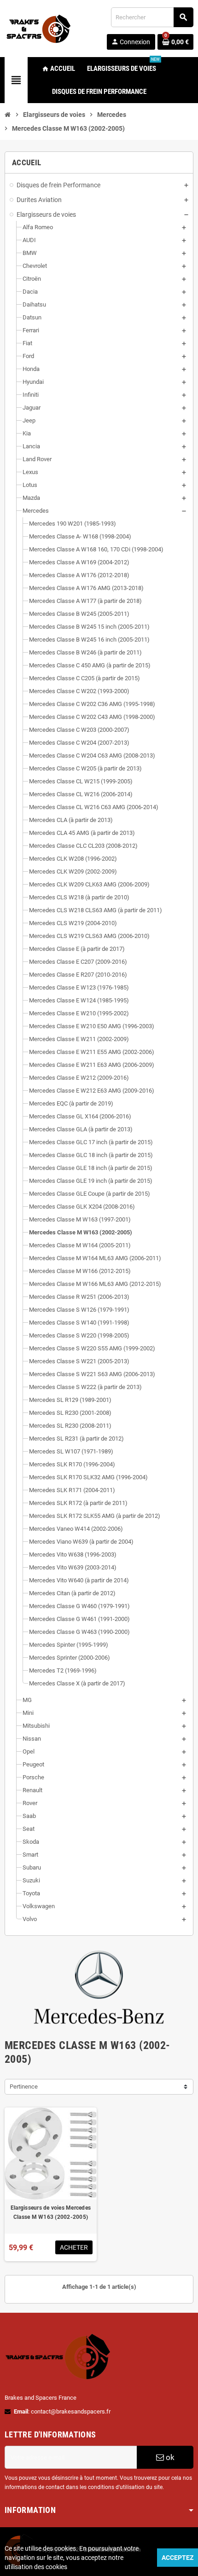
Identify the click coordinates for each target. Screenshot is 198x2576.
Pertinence (24, 2087)
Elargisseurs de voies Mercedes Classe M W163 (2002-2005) (51, 2212)
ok (169, 2457)
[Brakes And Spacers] (39, 28)
